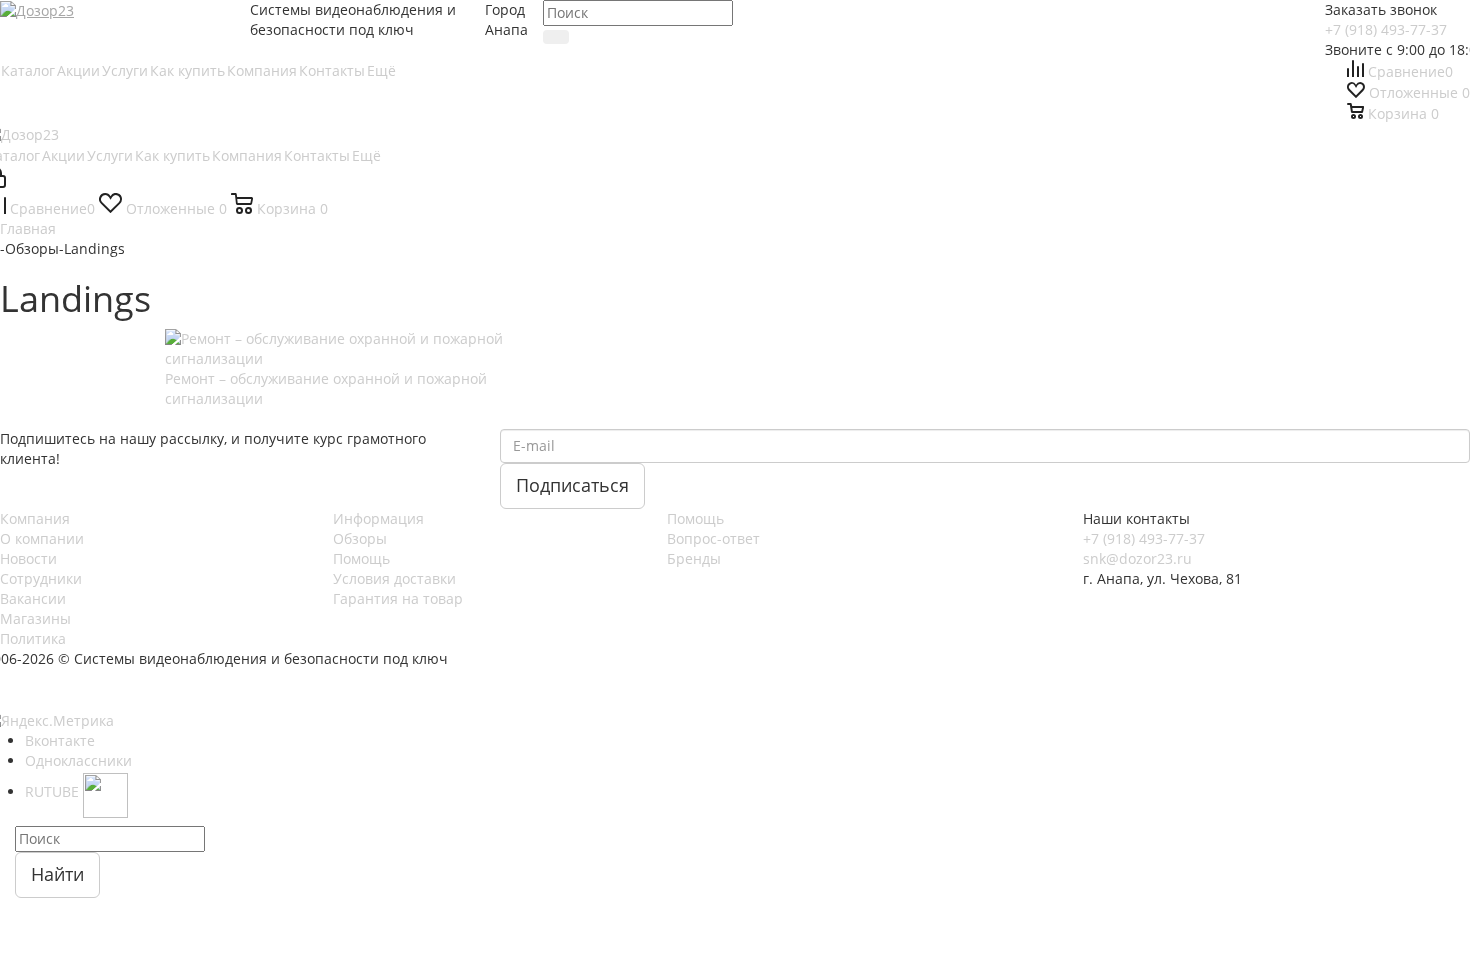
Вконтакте (60, 740)
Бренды (694, 558)
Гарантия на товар (398, 598)
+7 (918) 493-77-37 (1386, 29)
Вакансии (33, 598)
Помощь (361, 558)
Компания (35, 518)
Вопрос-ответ (713, 538)
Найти (57, 874)
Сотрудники (41, 578)
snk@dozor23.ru (1137, 558)
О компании (42, 538)
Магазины (35, 618)
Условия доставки (394, 578)
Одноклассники (78, 760)
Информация (378, 518)
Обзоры (360, 538)
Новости (28, 558)
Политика (33, 638)
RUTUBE (54, 791)
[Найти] (556, 37)
